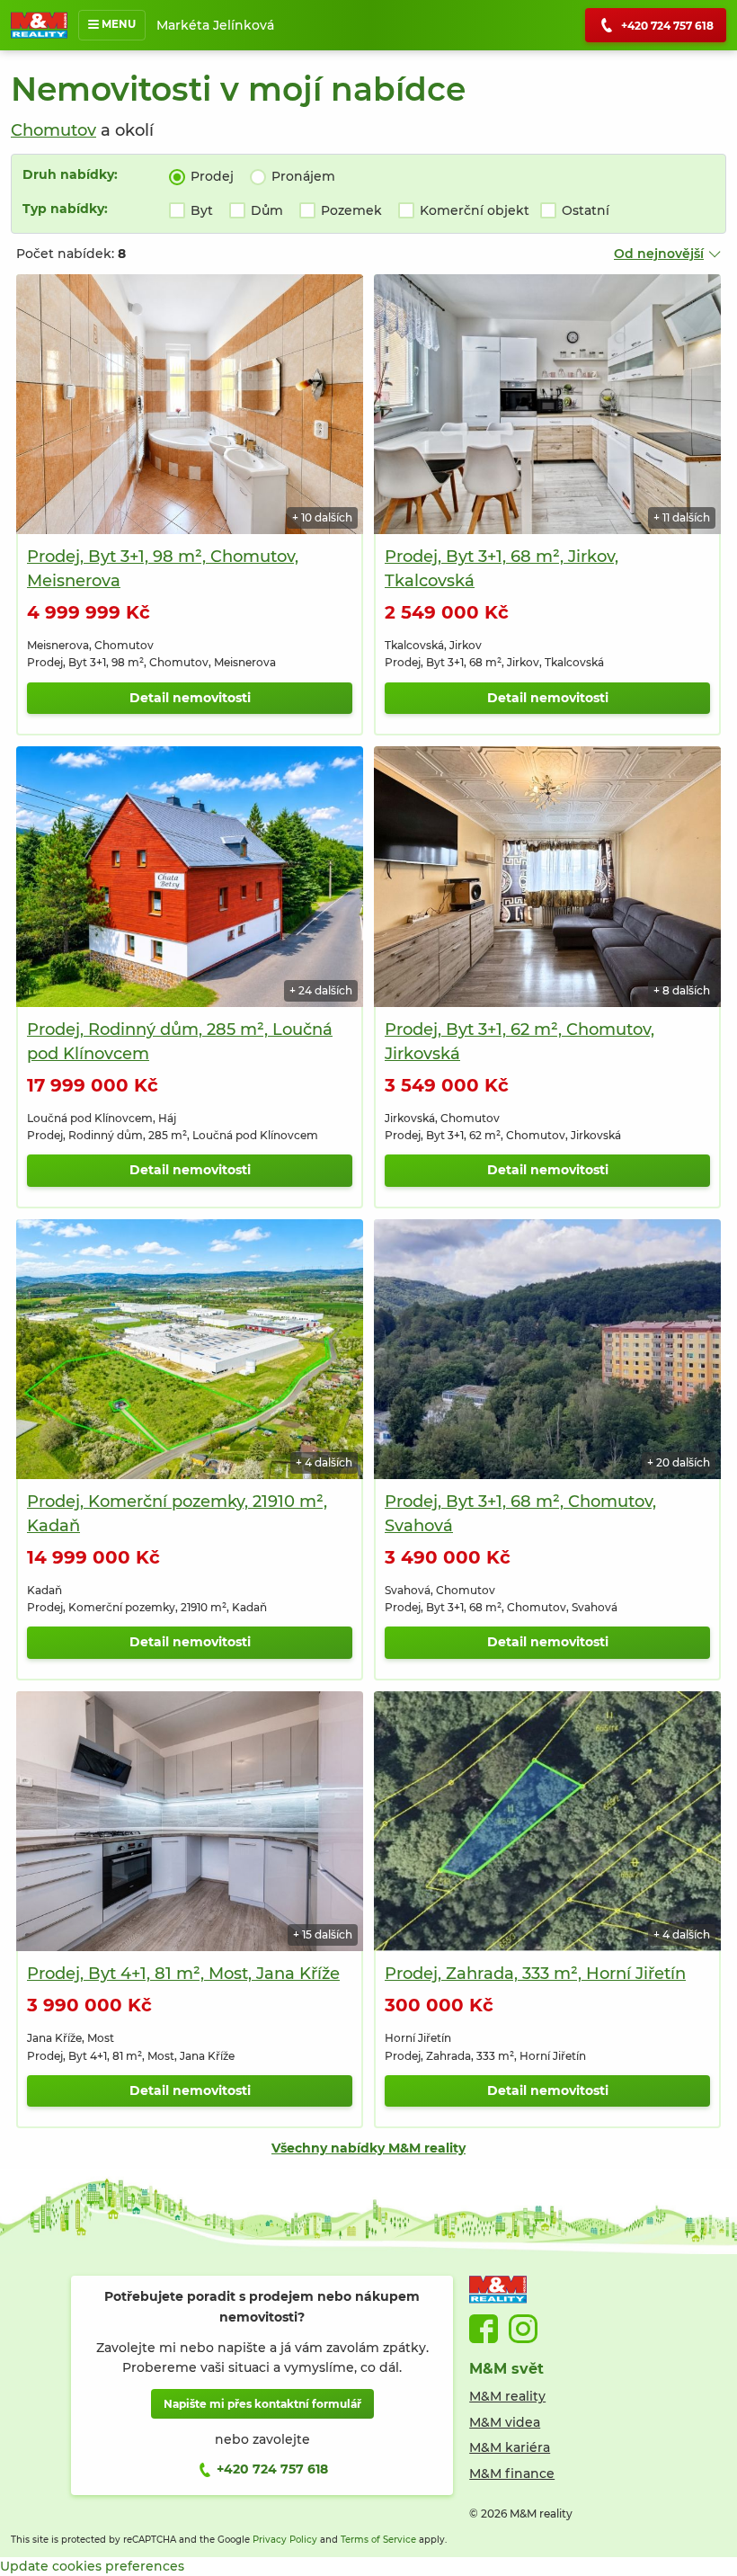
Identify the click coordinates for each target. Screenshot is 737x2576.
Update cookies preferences (92, 2566)
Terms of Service (378, 2540)
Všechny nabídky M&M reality (368, 2148)
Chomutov (53, 130)
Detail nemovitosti (190, 698)
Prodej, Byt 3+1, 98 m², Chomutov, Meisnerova (163, 569)
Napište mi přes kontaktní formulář (262, 2404)
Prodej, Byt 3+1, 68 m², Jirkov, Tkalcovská (502, 569)
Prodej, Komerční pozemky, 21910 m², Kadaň (177, 1514)
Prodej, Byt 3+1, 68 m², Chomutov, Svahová (520, 1514)
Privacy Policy (285, 2540)
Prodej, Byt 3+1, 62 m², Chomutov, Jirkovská (519, 1042)
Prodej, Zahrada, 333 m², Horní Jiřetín (535, 1974)
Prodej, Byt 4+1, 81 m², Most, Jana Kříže (183, 1974)
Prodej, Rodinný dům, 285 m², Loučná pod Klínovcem (180, 1042)
